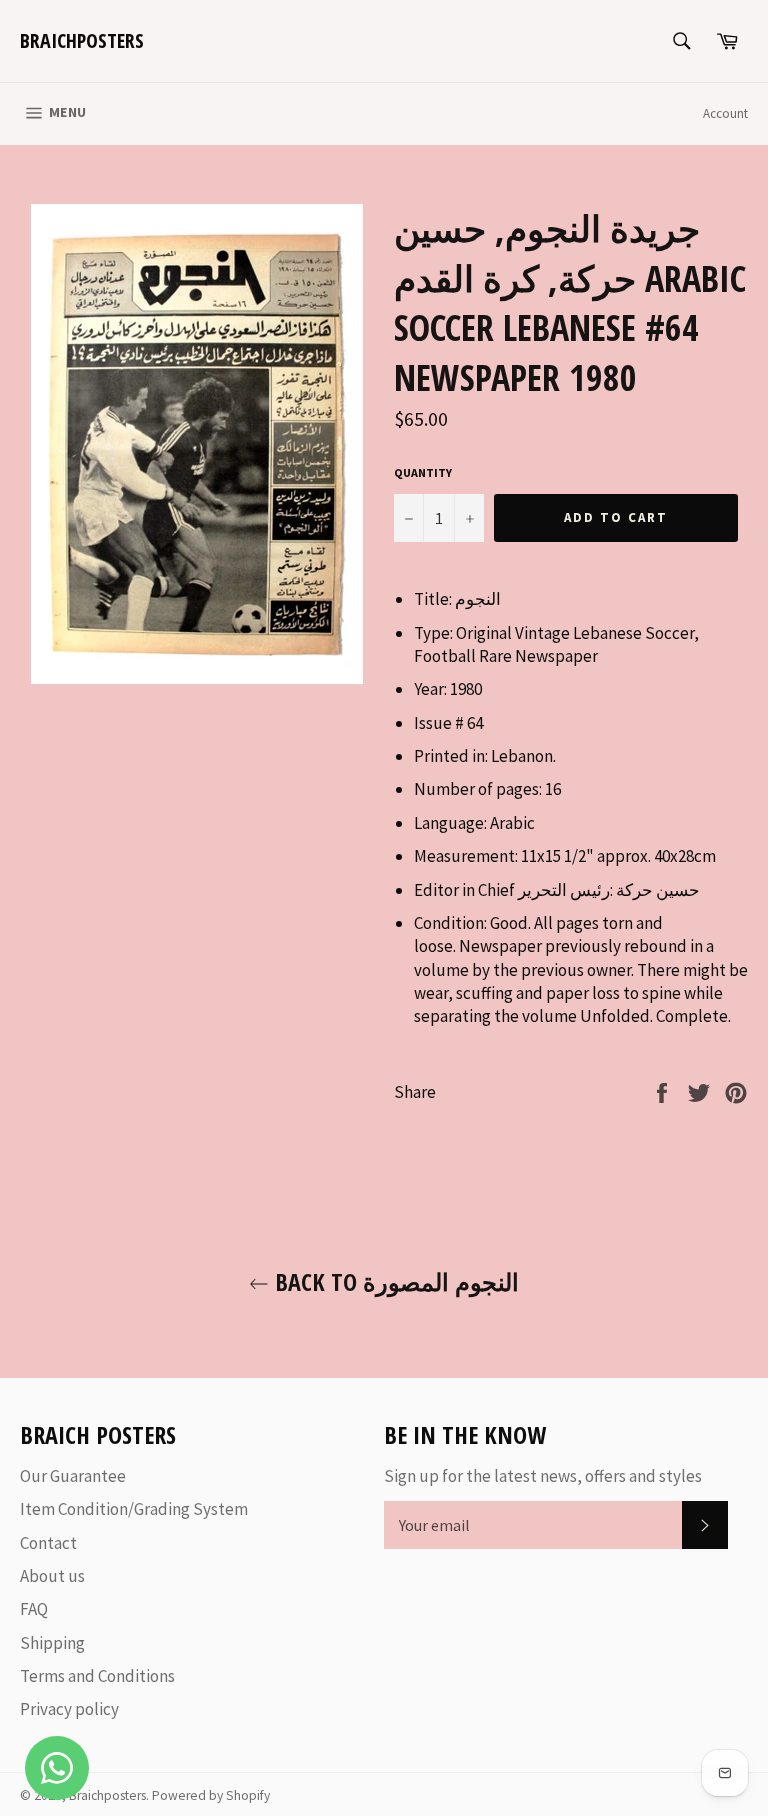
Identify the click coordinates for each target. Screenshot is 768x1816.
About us (52, 1576)
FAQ (34, 1609)
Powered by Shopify (211, 1795)
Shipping (52, 1643)
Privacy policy (69, 1709)
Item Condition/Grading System (134, 1509)
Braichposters (82, 40)
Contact (48, 1543)
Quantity (423, 472)
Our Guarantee (73, 1476)
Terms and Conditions (97, 1676)
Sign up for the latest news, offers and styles (543, 1476)
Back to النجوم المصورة (394, 1281)
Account (725, 113)
